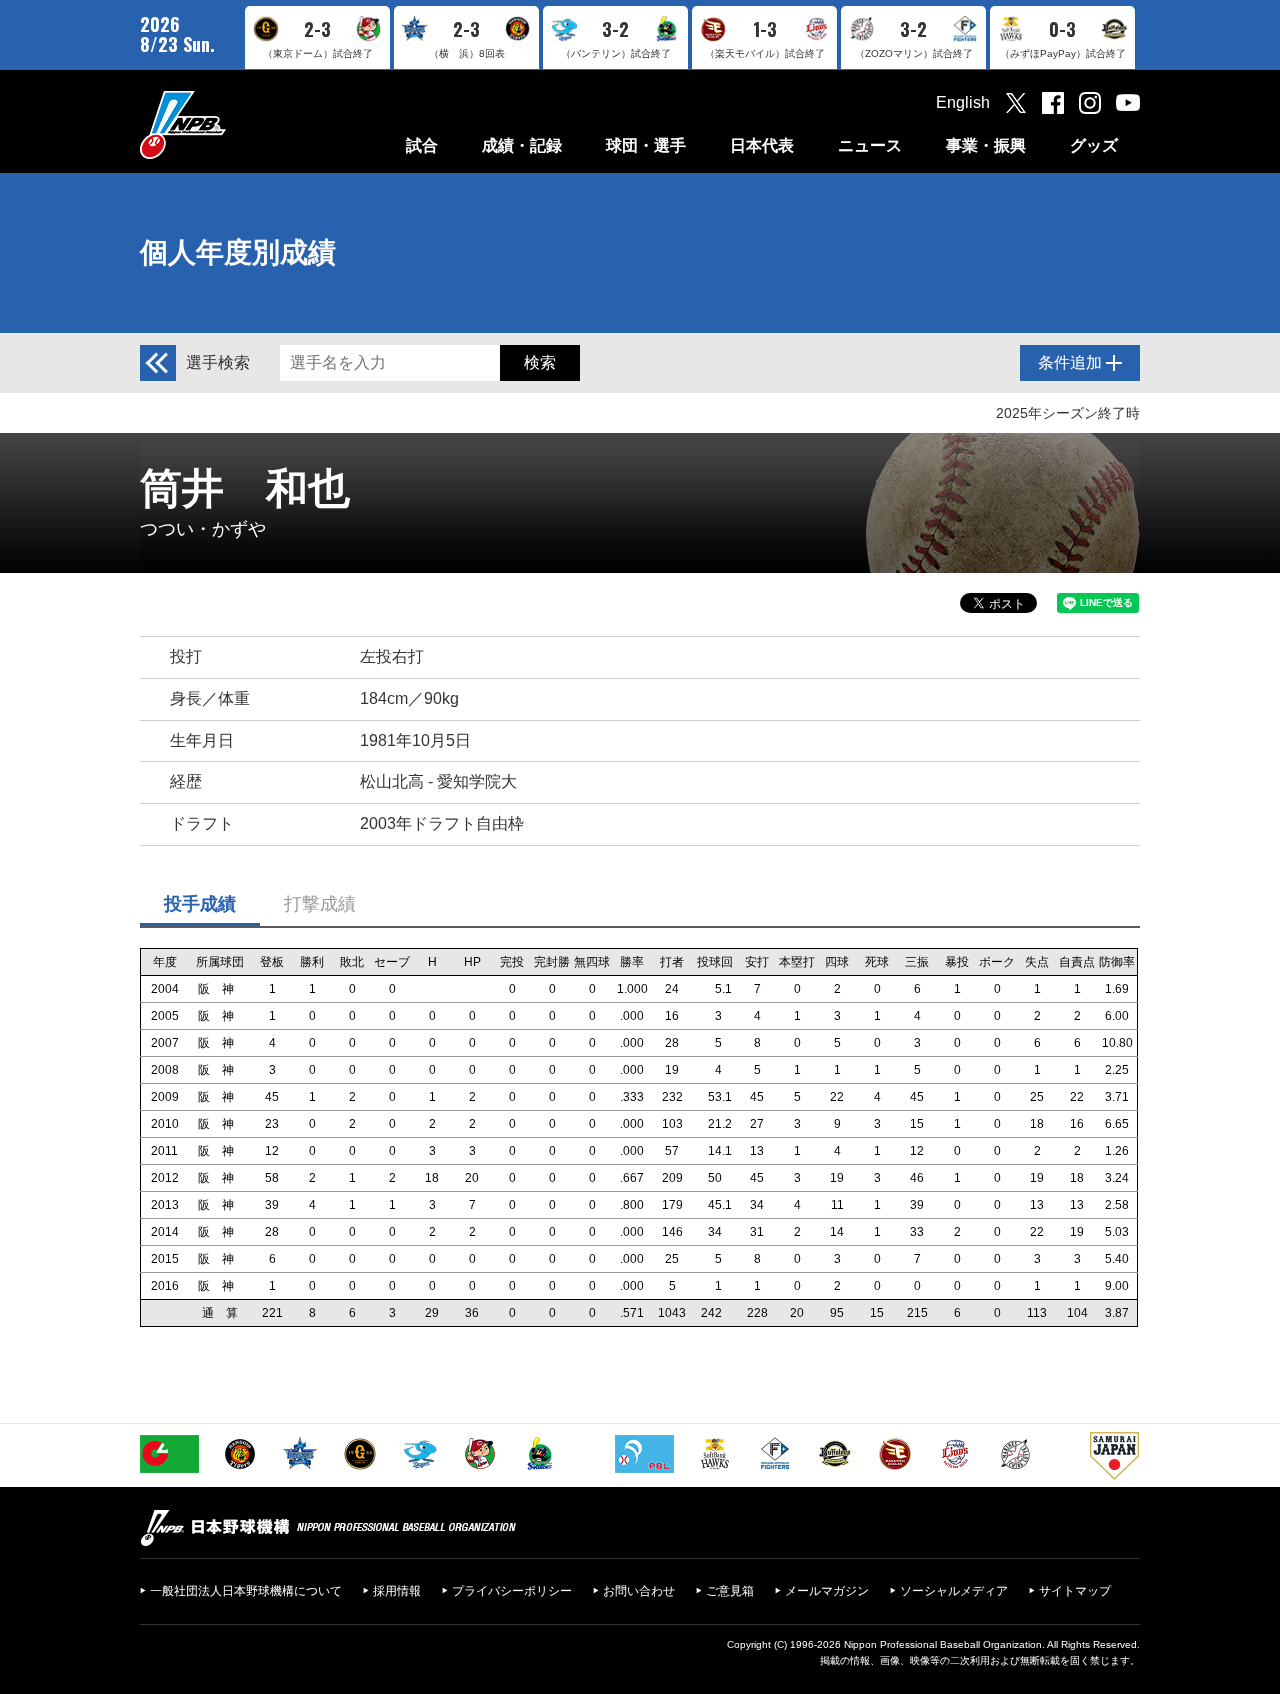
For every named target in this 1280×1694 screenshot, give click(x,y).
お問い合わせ (639, 1591)
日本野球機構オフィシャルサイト (233, 124)
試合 (422, 145)
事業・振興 (986, 145)
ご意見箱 (730, 1591)
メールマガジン (827, 1591)
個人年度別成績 (238, 252)
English (963, 102)
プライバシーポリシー (512, 1591)
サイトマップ (1075, 1591)
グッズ (1094, 145)
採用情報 (397, 1591)
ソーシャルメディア (954, 1591)
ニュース (870, 145)
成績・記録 (522, 145)
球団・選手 (646, 145)
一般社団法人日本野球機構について (246, 1591)
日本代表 (762, 145)
